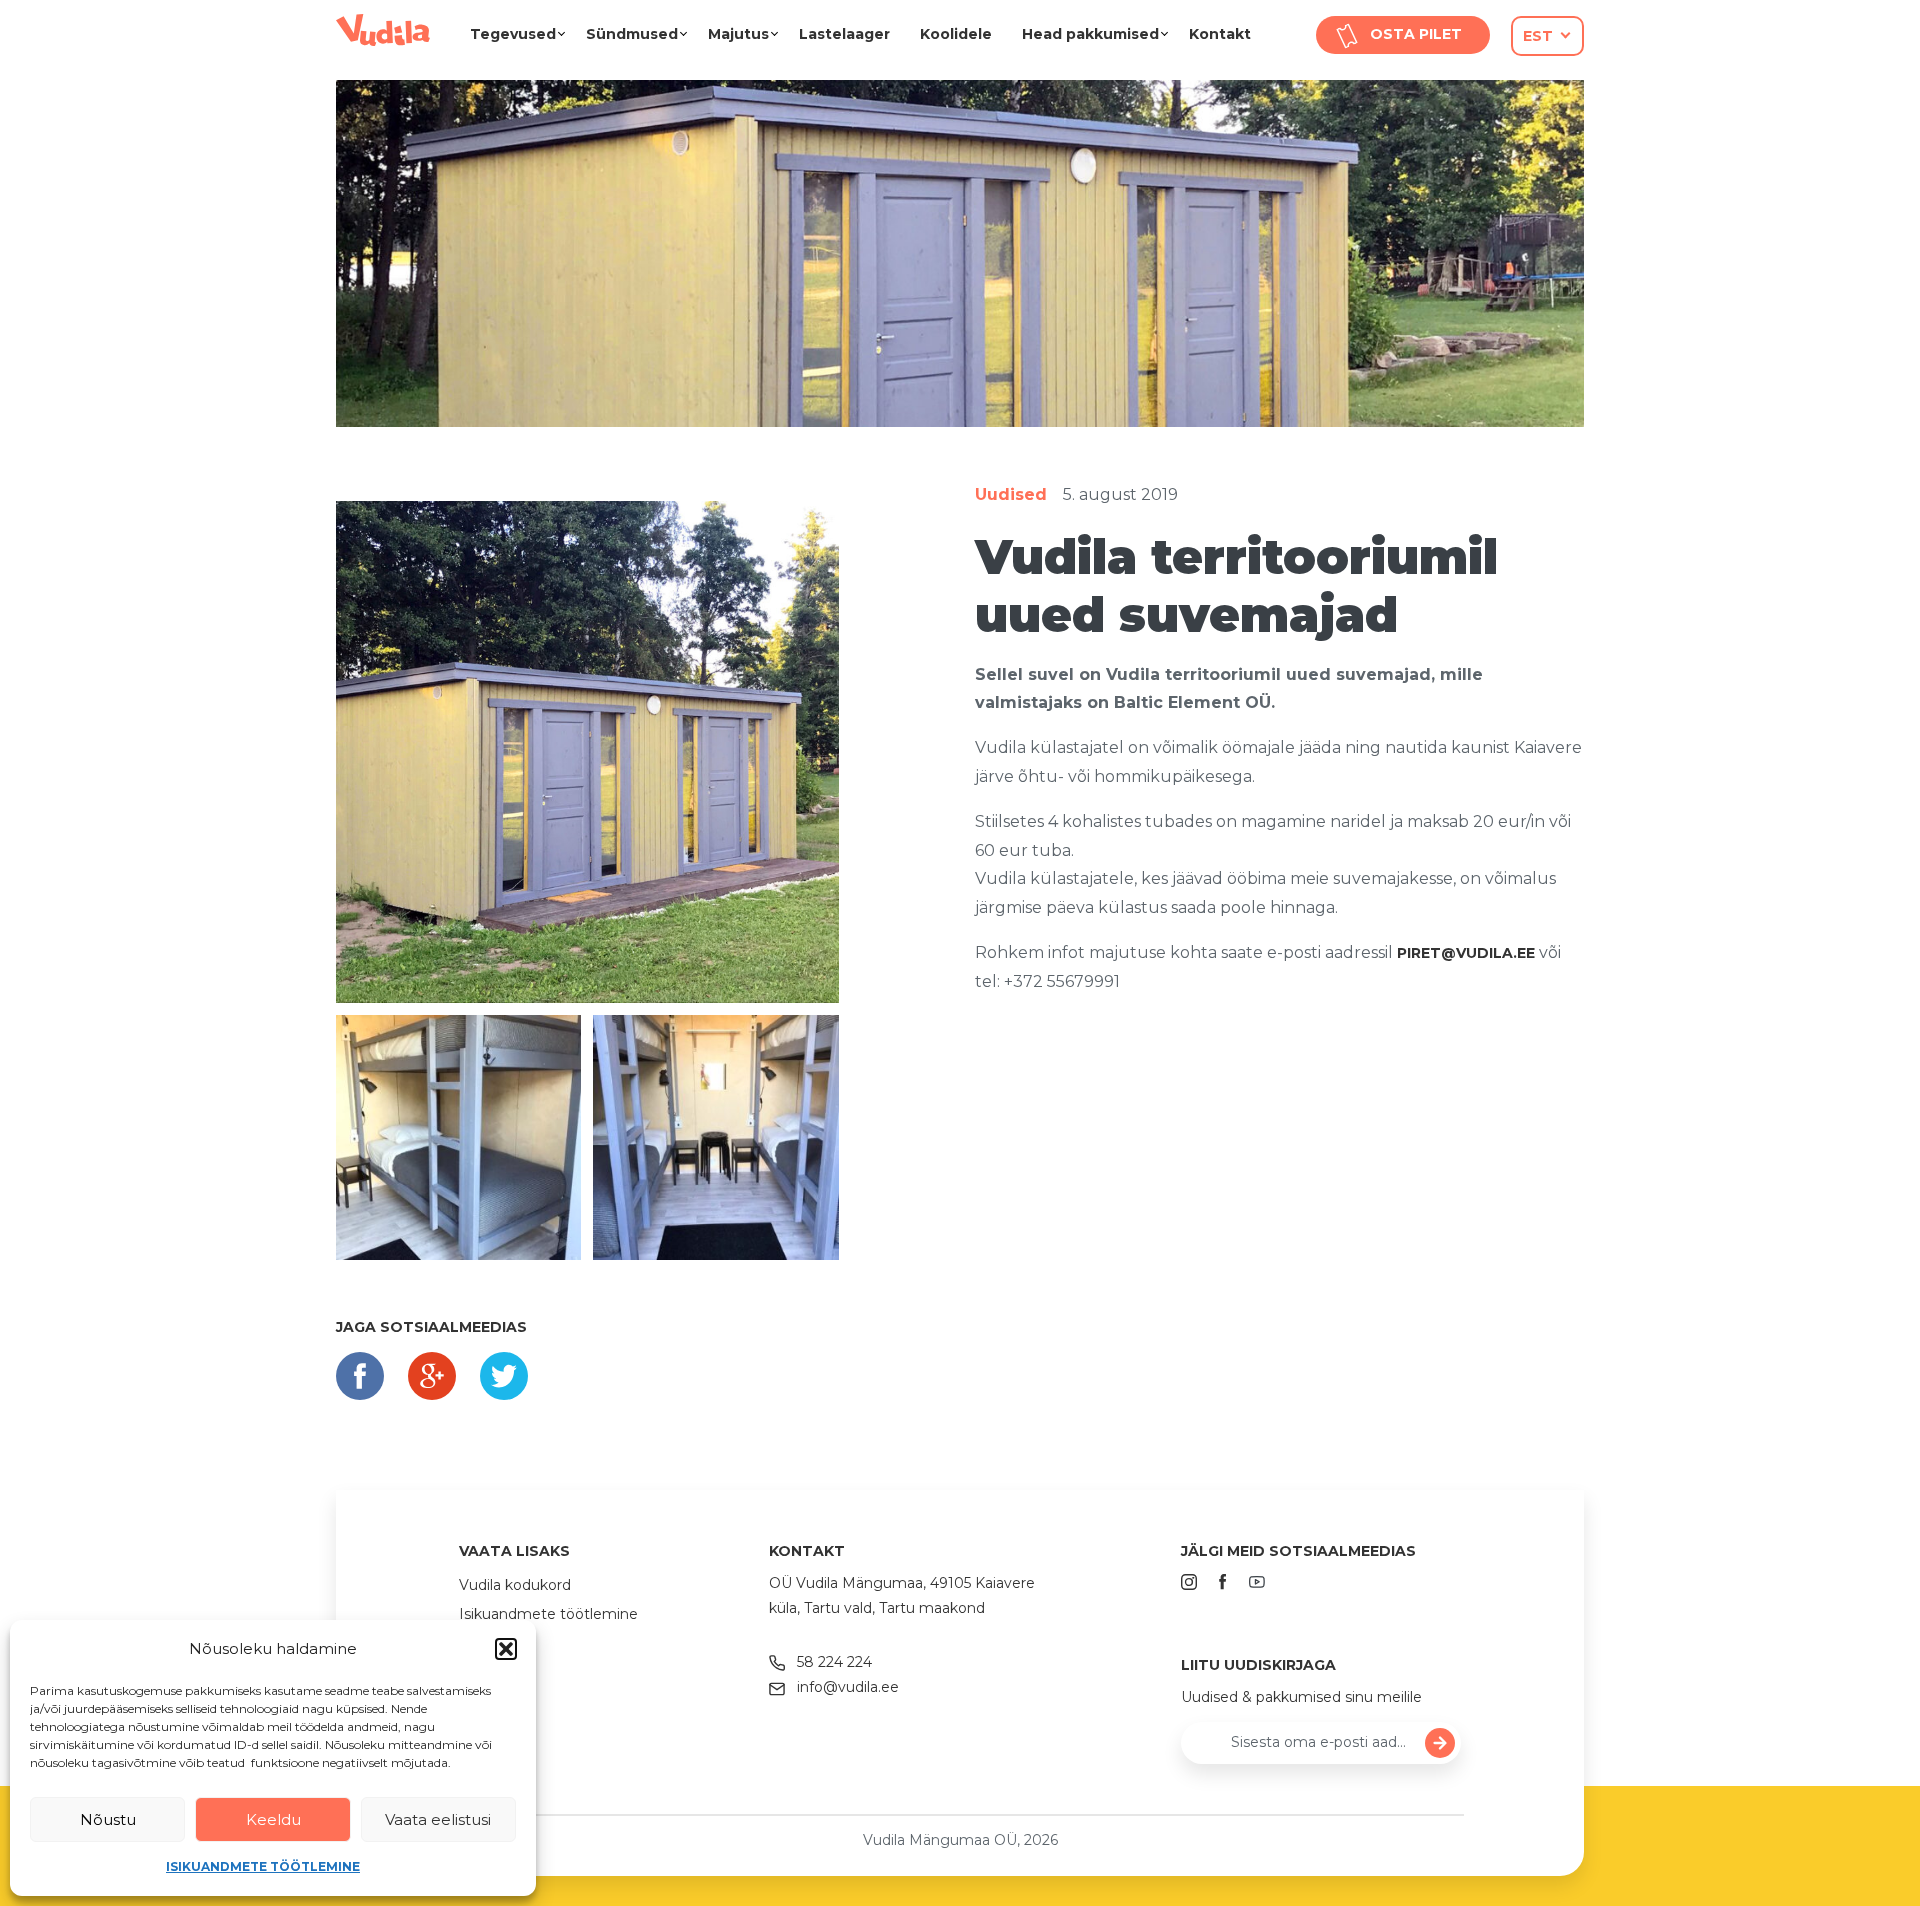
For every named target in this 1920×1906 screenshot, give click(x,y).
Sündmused (632, 34)
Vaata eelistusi (438, 1819)
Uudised (1011, 494)
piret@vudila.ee (1466, 953)
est (1538, 36)
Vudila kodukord (515, 1585)
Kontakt (1220, 34)
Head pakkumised (1090, 34)
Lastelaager (844, 34)
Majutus (738, 34)
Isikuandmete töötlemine (263, 1866)
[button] (506, 1649)
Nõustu (108, 1819)
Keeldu (273, 1819)
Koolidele (956, 34)
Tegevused (513, 34)
